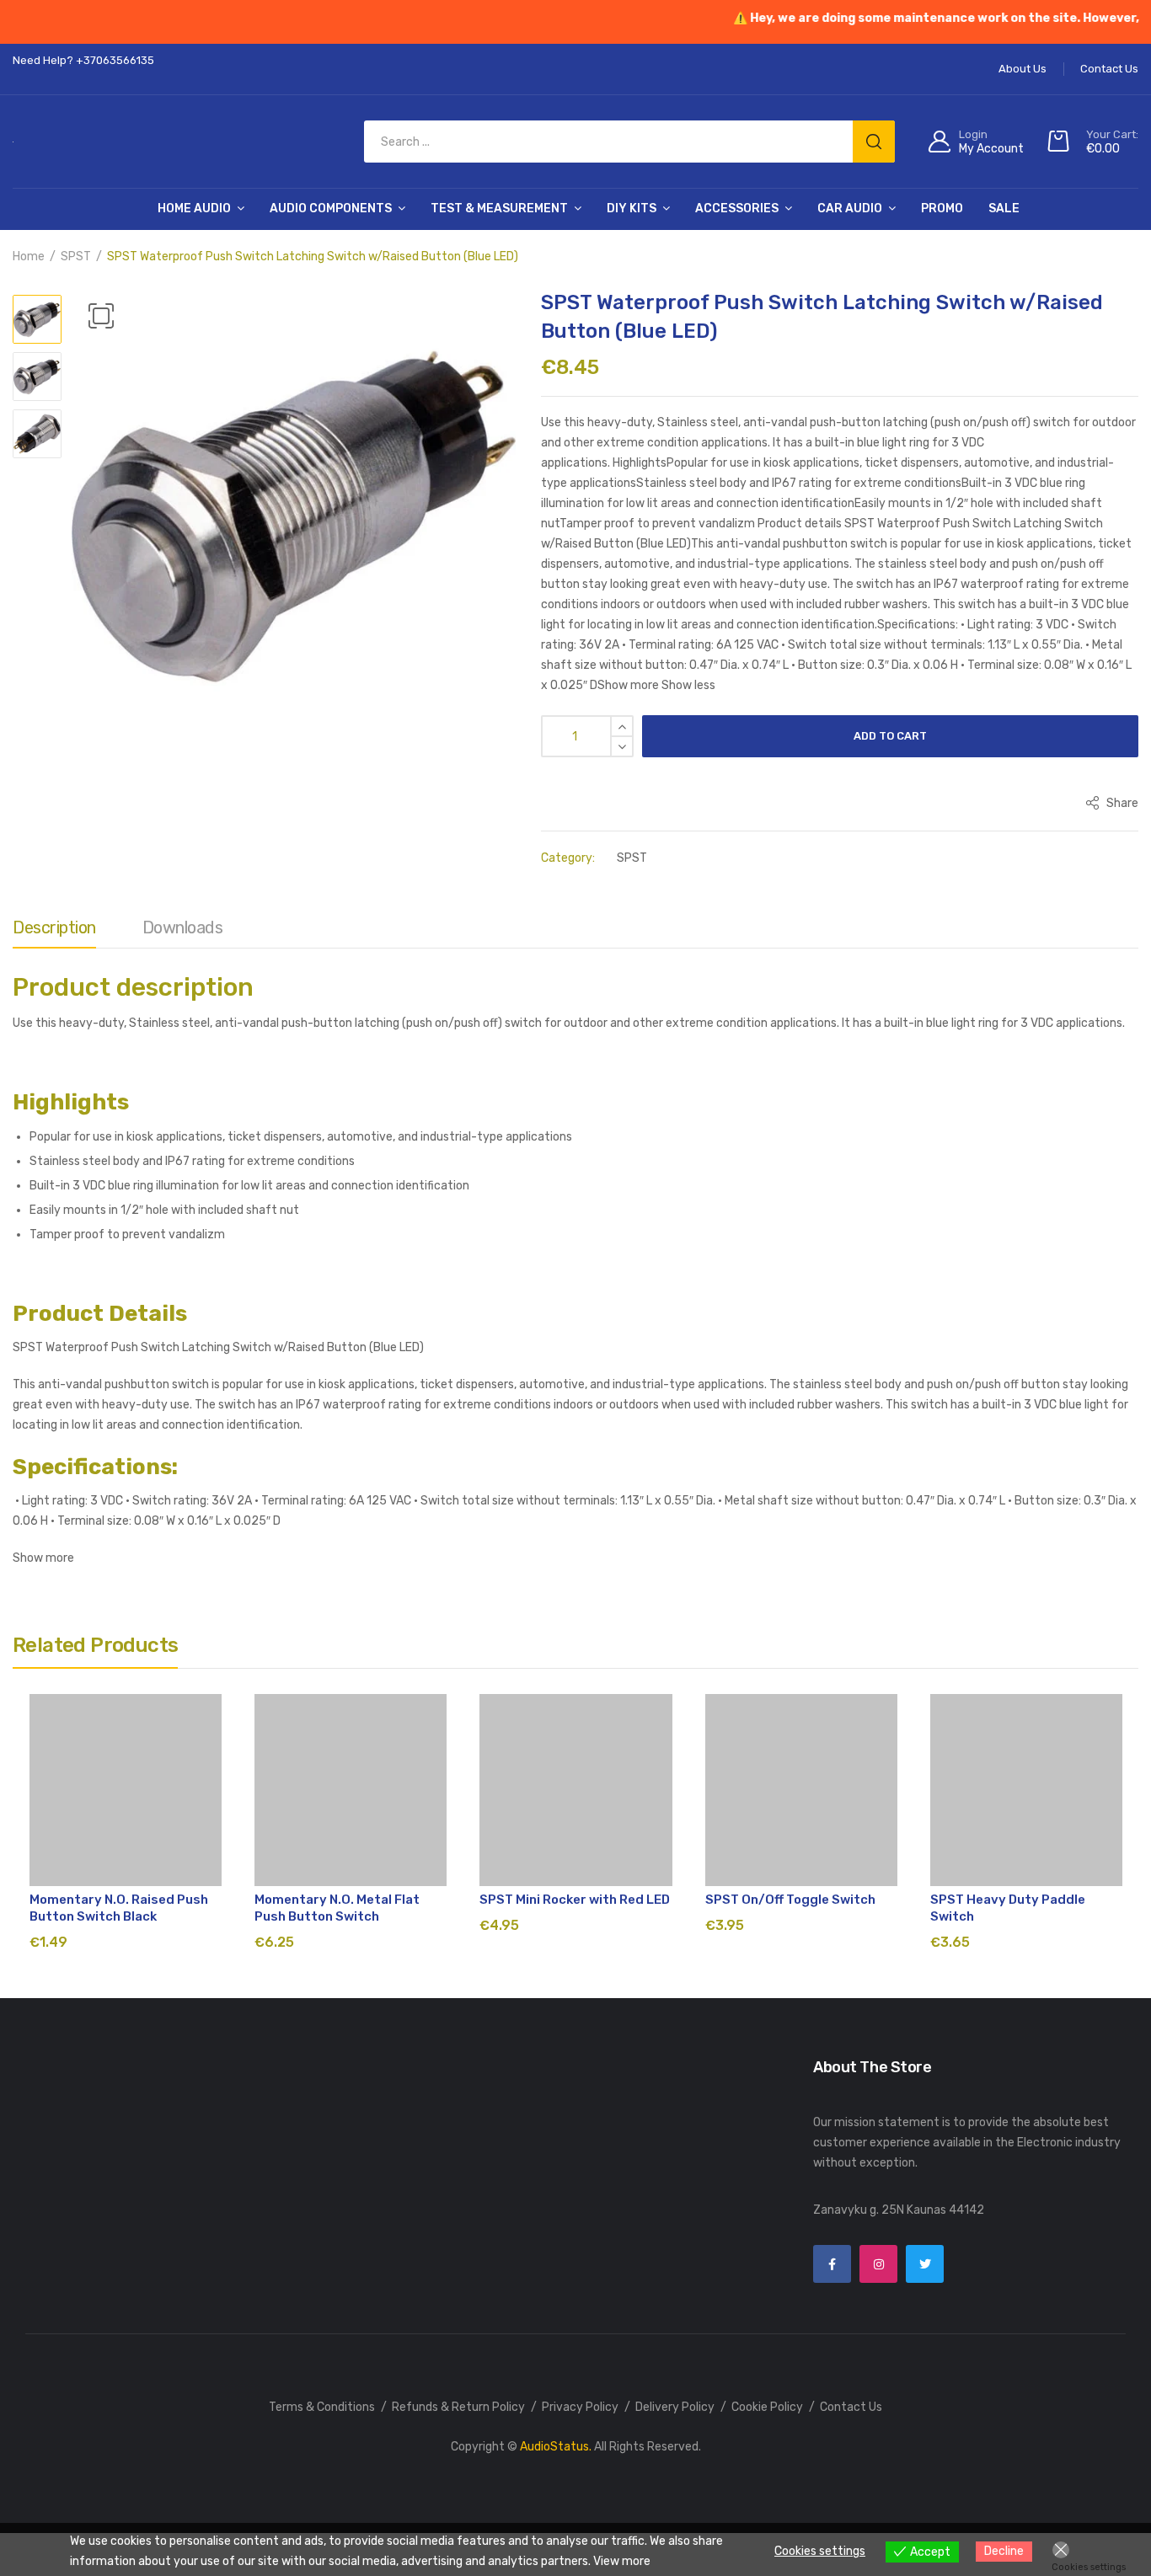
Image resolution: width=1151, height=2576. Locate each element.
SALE (1004, 208)
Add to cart (890, 736)
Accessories (737, 208)
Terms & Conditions (322, 2407)
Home (29, 257)
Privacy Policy (580, 2407)
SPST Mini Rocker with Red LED (575, 1900)
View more (622, 2561)
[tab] (54, 932)
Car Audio (850, 208)
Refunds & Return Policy (458, 2407)
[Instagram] (878, 2264)
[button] (101, 316)
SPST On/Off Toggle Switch (790, 1900)
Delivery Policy (675, 2407)
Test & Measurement (499, 208)
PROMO (942, 208)
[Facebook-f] (832, 2264)
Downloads (183, 927)
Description (54, 927)
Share (1121, 803)
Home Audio (194, 208)
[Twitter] (925, 2264)
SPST (76, 257)
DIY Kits (632, 208)
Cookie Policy (767, 2407)
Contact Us (851, 2407)
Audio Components (331, 208)
